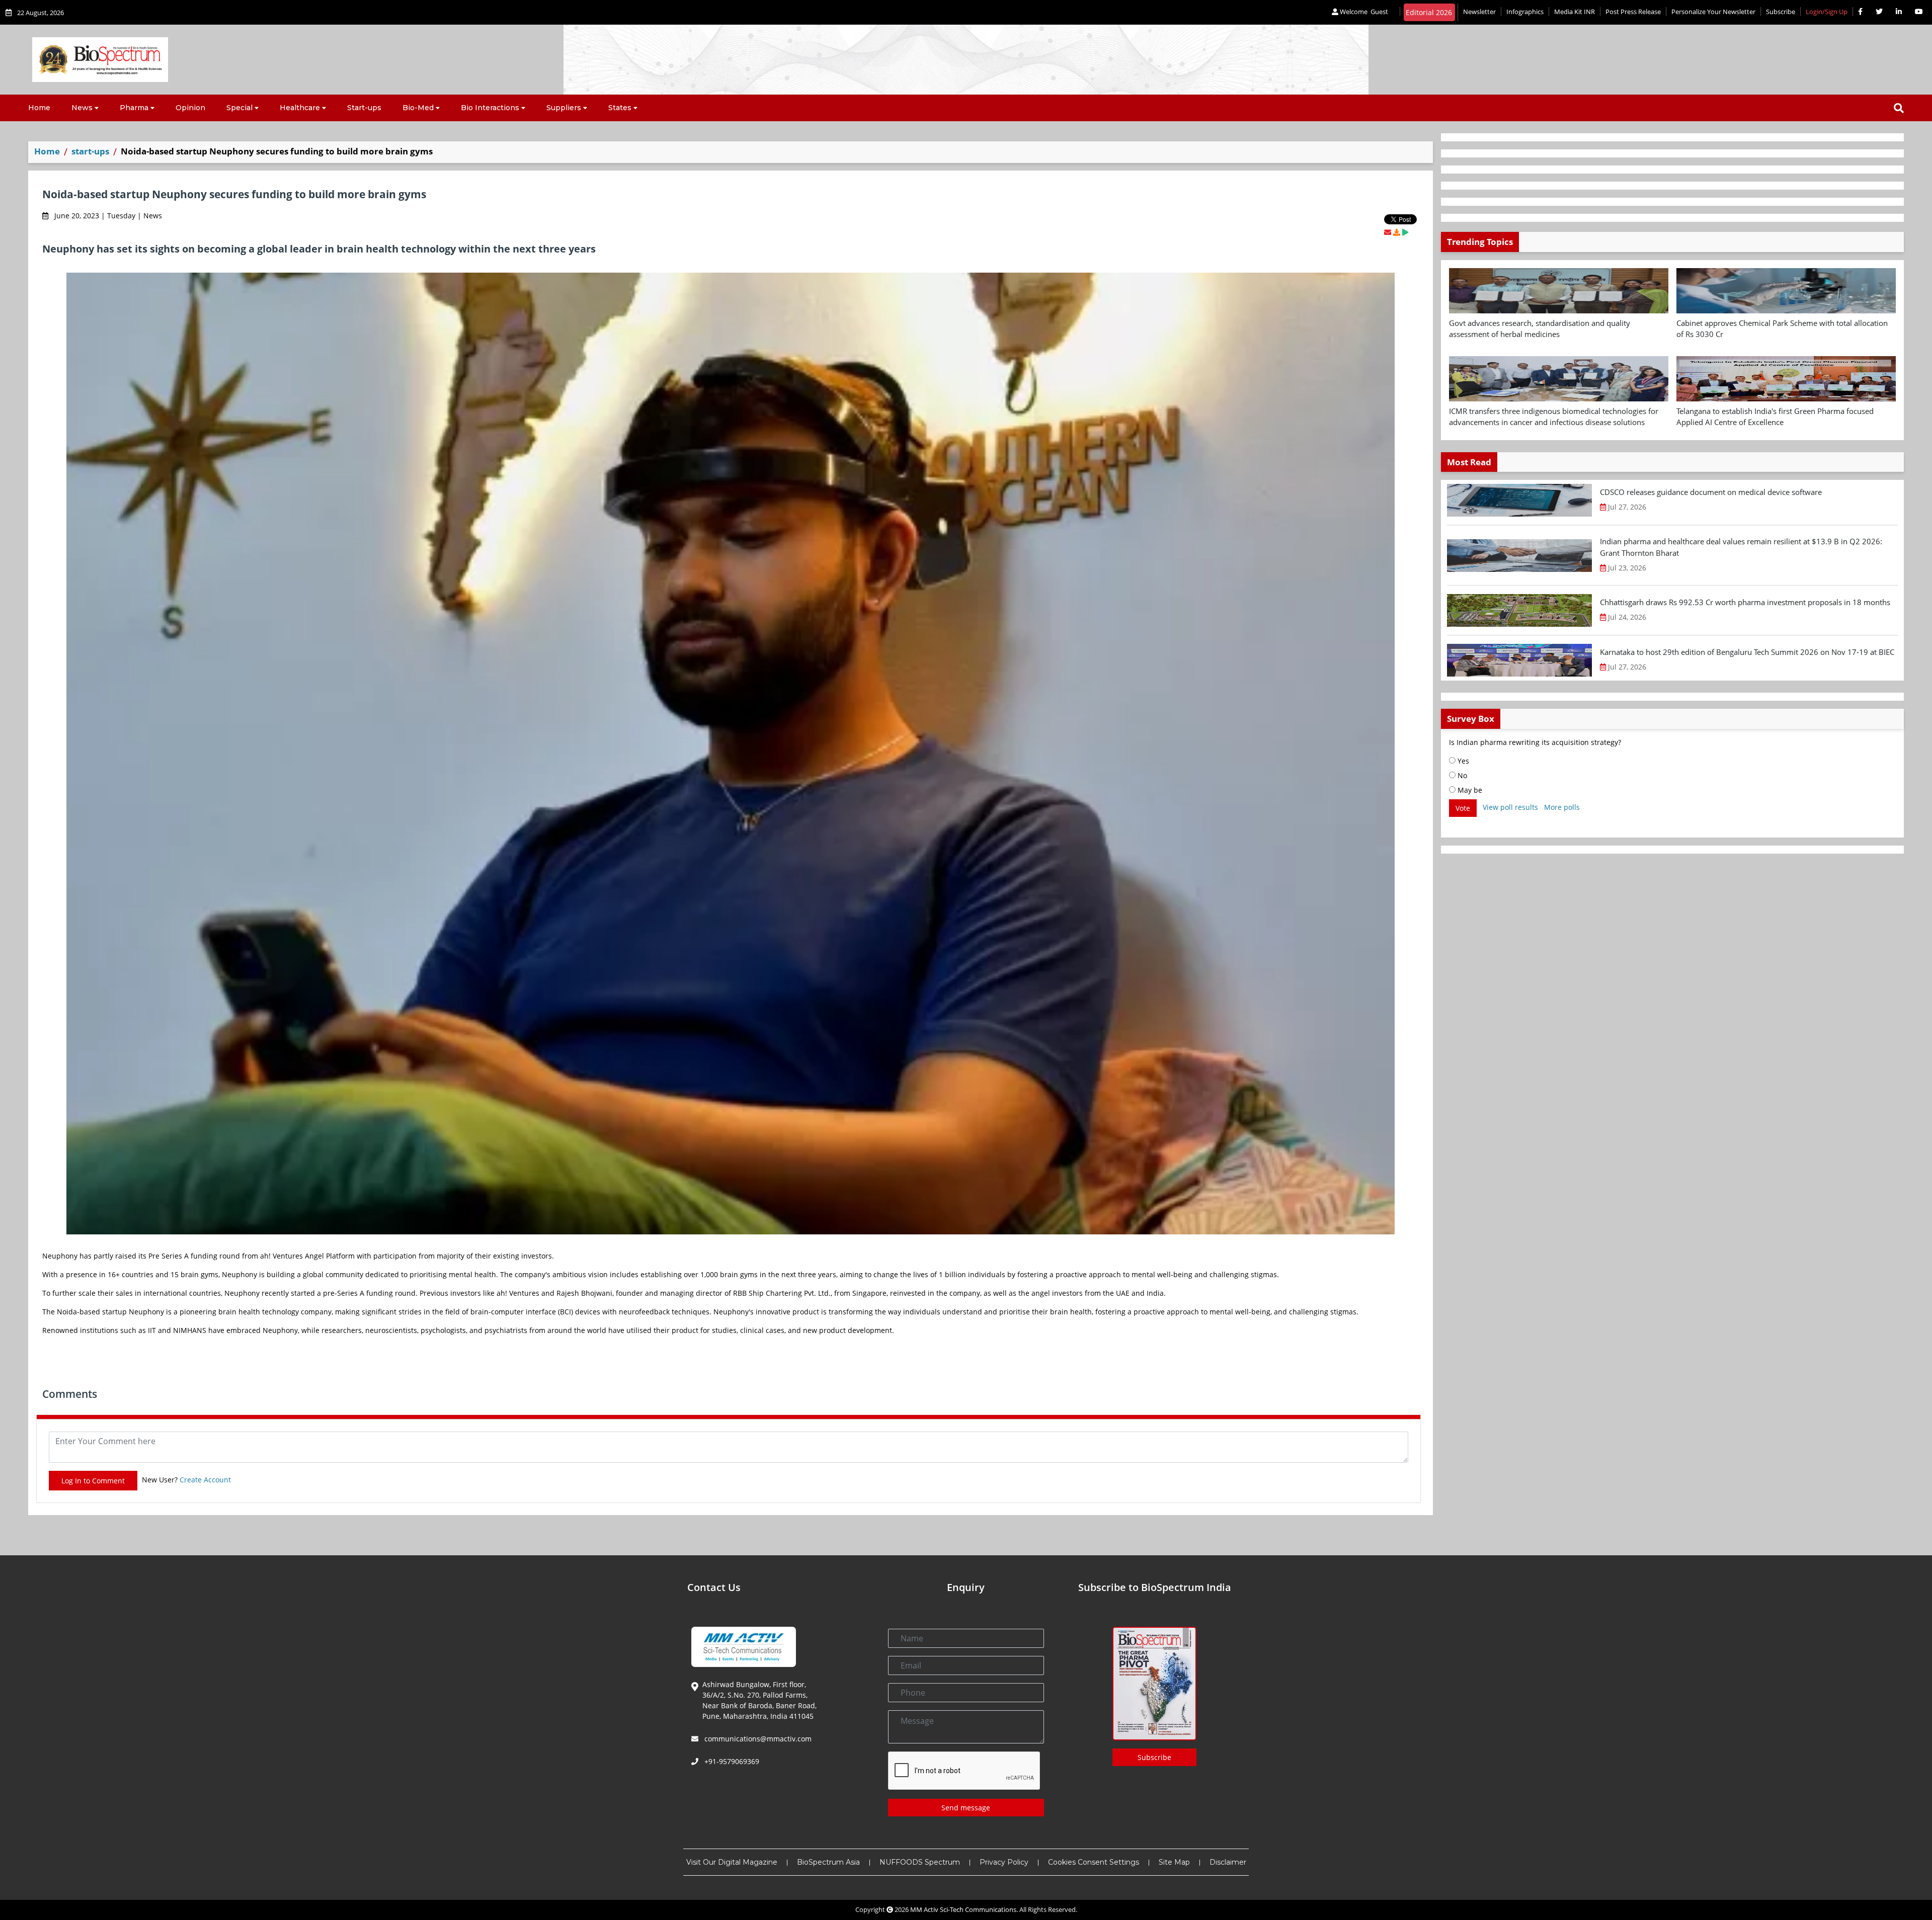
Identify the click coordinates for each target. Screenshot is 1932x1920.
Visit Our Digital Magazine (732, 1862)
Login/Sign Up (1827, 12)
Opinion (190, 108)
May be (1469, 790)
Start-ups (364, 108)
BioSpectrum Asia (828, 1862)
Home (39, 108)
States (620, 108)
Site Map (1174, 1862)
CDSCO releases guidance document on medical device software (1711, 492)
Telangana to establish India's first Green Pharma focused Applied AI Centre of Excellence (1775, 417)
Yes (1462, 761)
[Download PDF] (1397, 232)
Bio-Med (418, 108)
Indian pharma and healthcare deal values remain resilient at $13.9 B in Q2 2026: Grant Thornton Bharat (1741, 547)
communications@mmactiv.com (757, 1739)
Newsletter (1479, 12)
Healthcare (300, 108)
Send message (966, 1808)
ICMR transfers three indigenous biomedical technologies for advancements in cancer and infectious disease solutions (1554, 417)
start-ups (90, 151)
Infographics (1525, 12)
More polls (1562, 807)
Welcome (1363, 12)
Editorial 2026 (1429, 12)
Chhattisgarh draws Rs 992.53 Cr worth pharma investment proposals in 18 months (1745, 602)
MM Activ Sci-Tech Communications (963, 1909)
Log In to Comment (93, 1481)
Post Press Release (1633, 12)
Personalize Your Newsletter (1713, 12)
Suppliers (564, 108)
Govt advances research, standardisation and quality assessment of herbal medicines (1540, 329)
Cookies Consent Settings (1094, 1862)
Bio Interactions (490, 108)
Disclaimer (1228, 1862)
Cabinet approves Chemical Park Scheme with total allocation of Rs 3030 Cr (1782, 329)
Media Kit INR (1575, 12)
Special (239, 108)
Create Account (205, 1480)
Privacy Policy (1004, 1862)
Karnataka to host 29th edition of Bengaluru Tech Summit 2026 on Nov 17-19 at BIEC (1747, 652)
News (82, 108)
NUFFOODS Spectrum (920, 1862)
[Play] (1405, 232)
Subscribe (1781, 12)
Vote (1463, 808)
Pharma (134, 108)
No (1461, 775)
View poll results (1510, 807)
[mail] (1388, 232)
